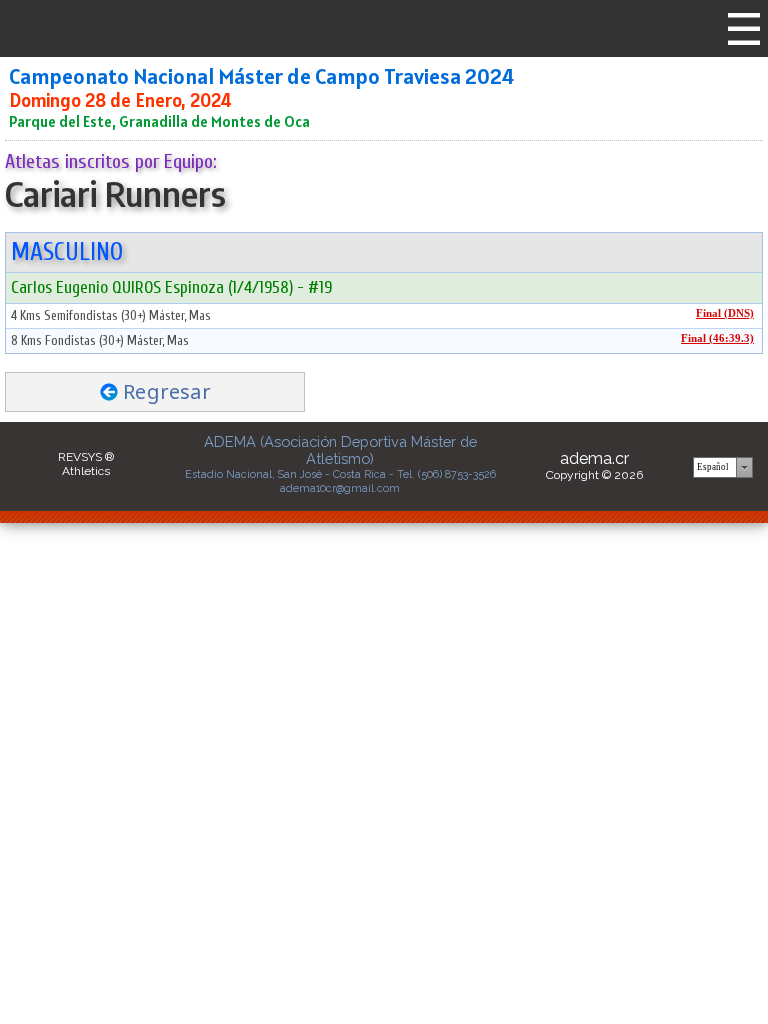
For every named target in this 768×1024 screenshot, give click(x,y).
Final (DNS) (725, 313)
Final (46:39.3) (717, 338)
